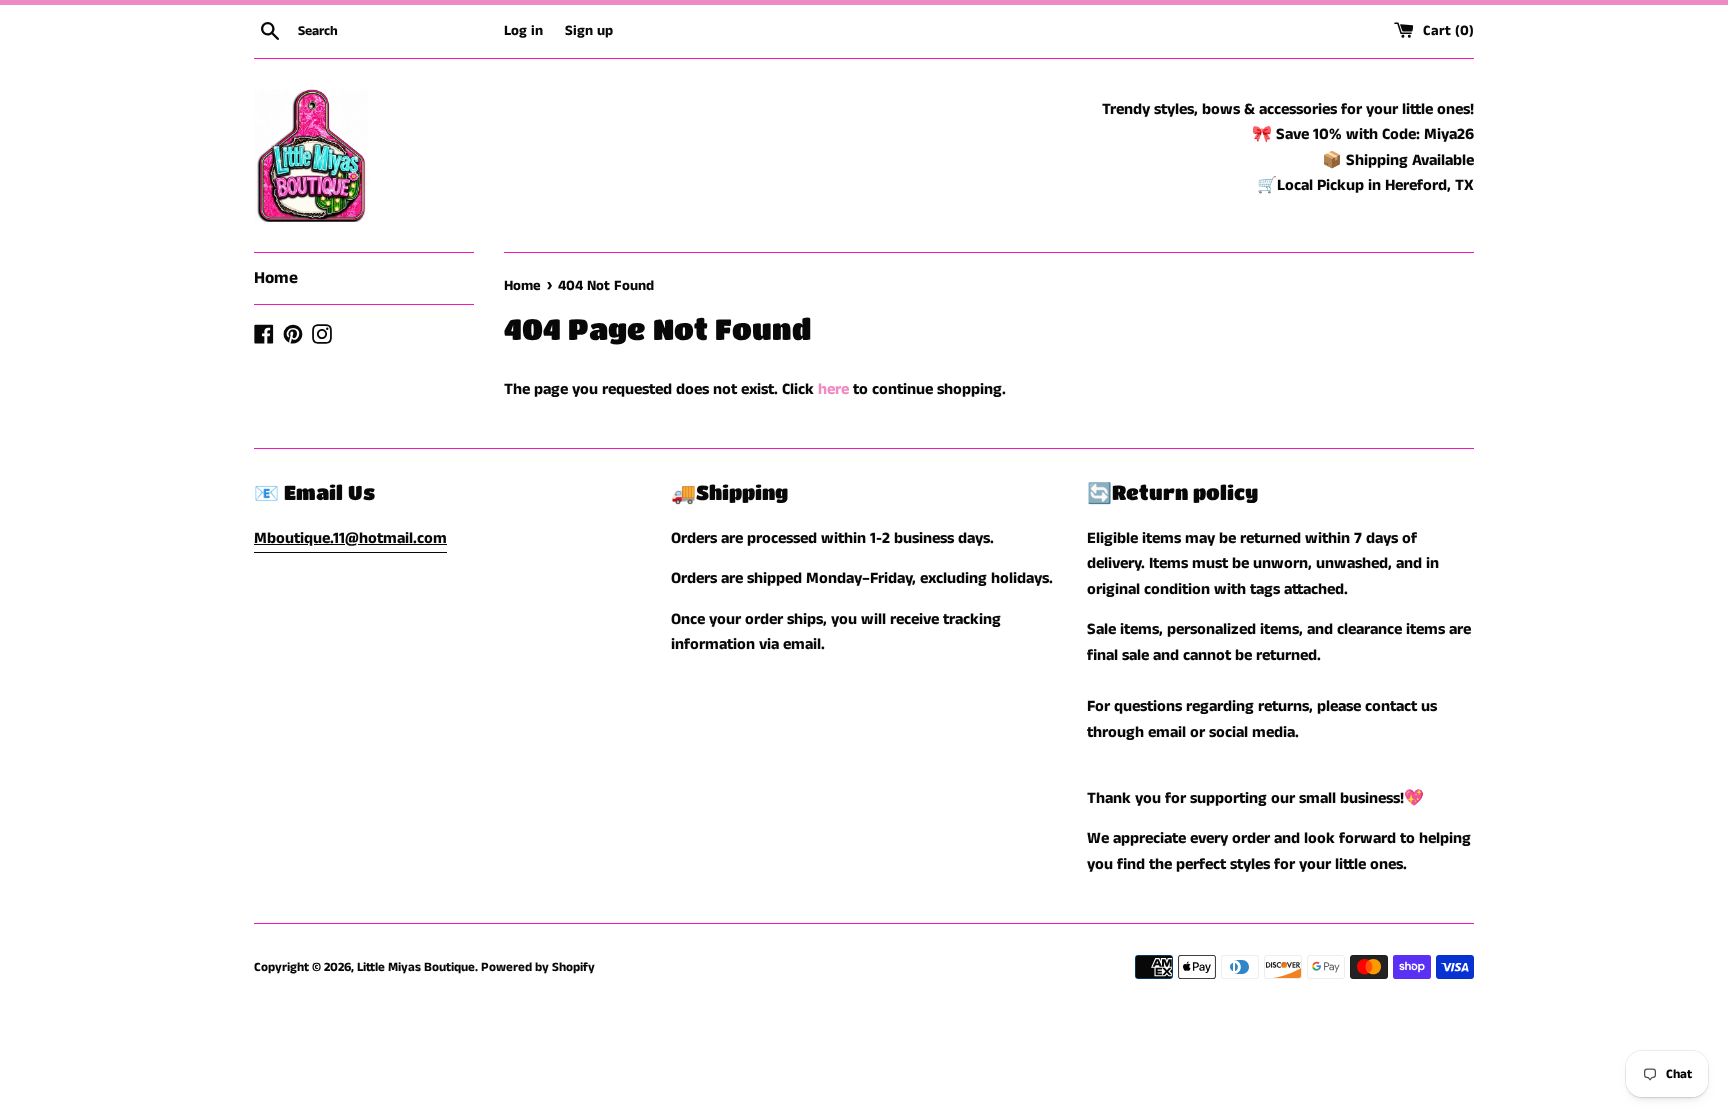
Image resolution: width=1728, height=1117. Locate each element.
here (833, 389)
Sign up (589, 31)
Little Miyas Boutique (416, 967)
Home (276, 278)
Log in (523, 31)
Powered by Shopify (538, 967)
